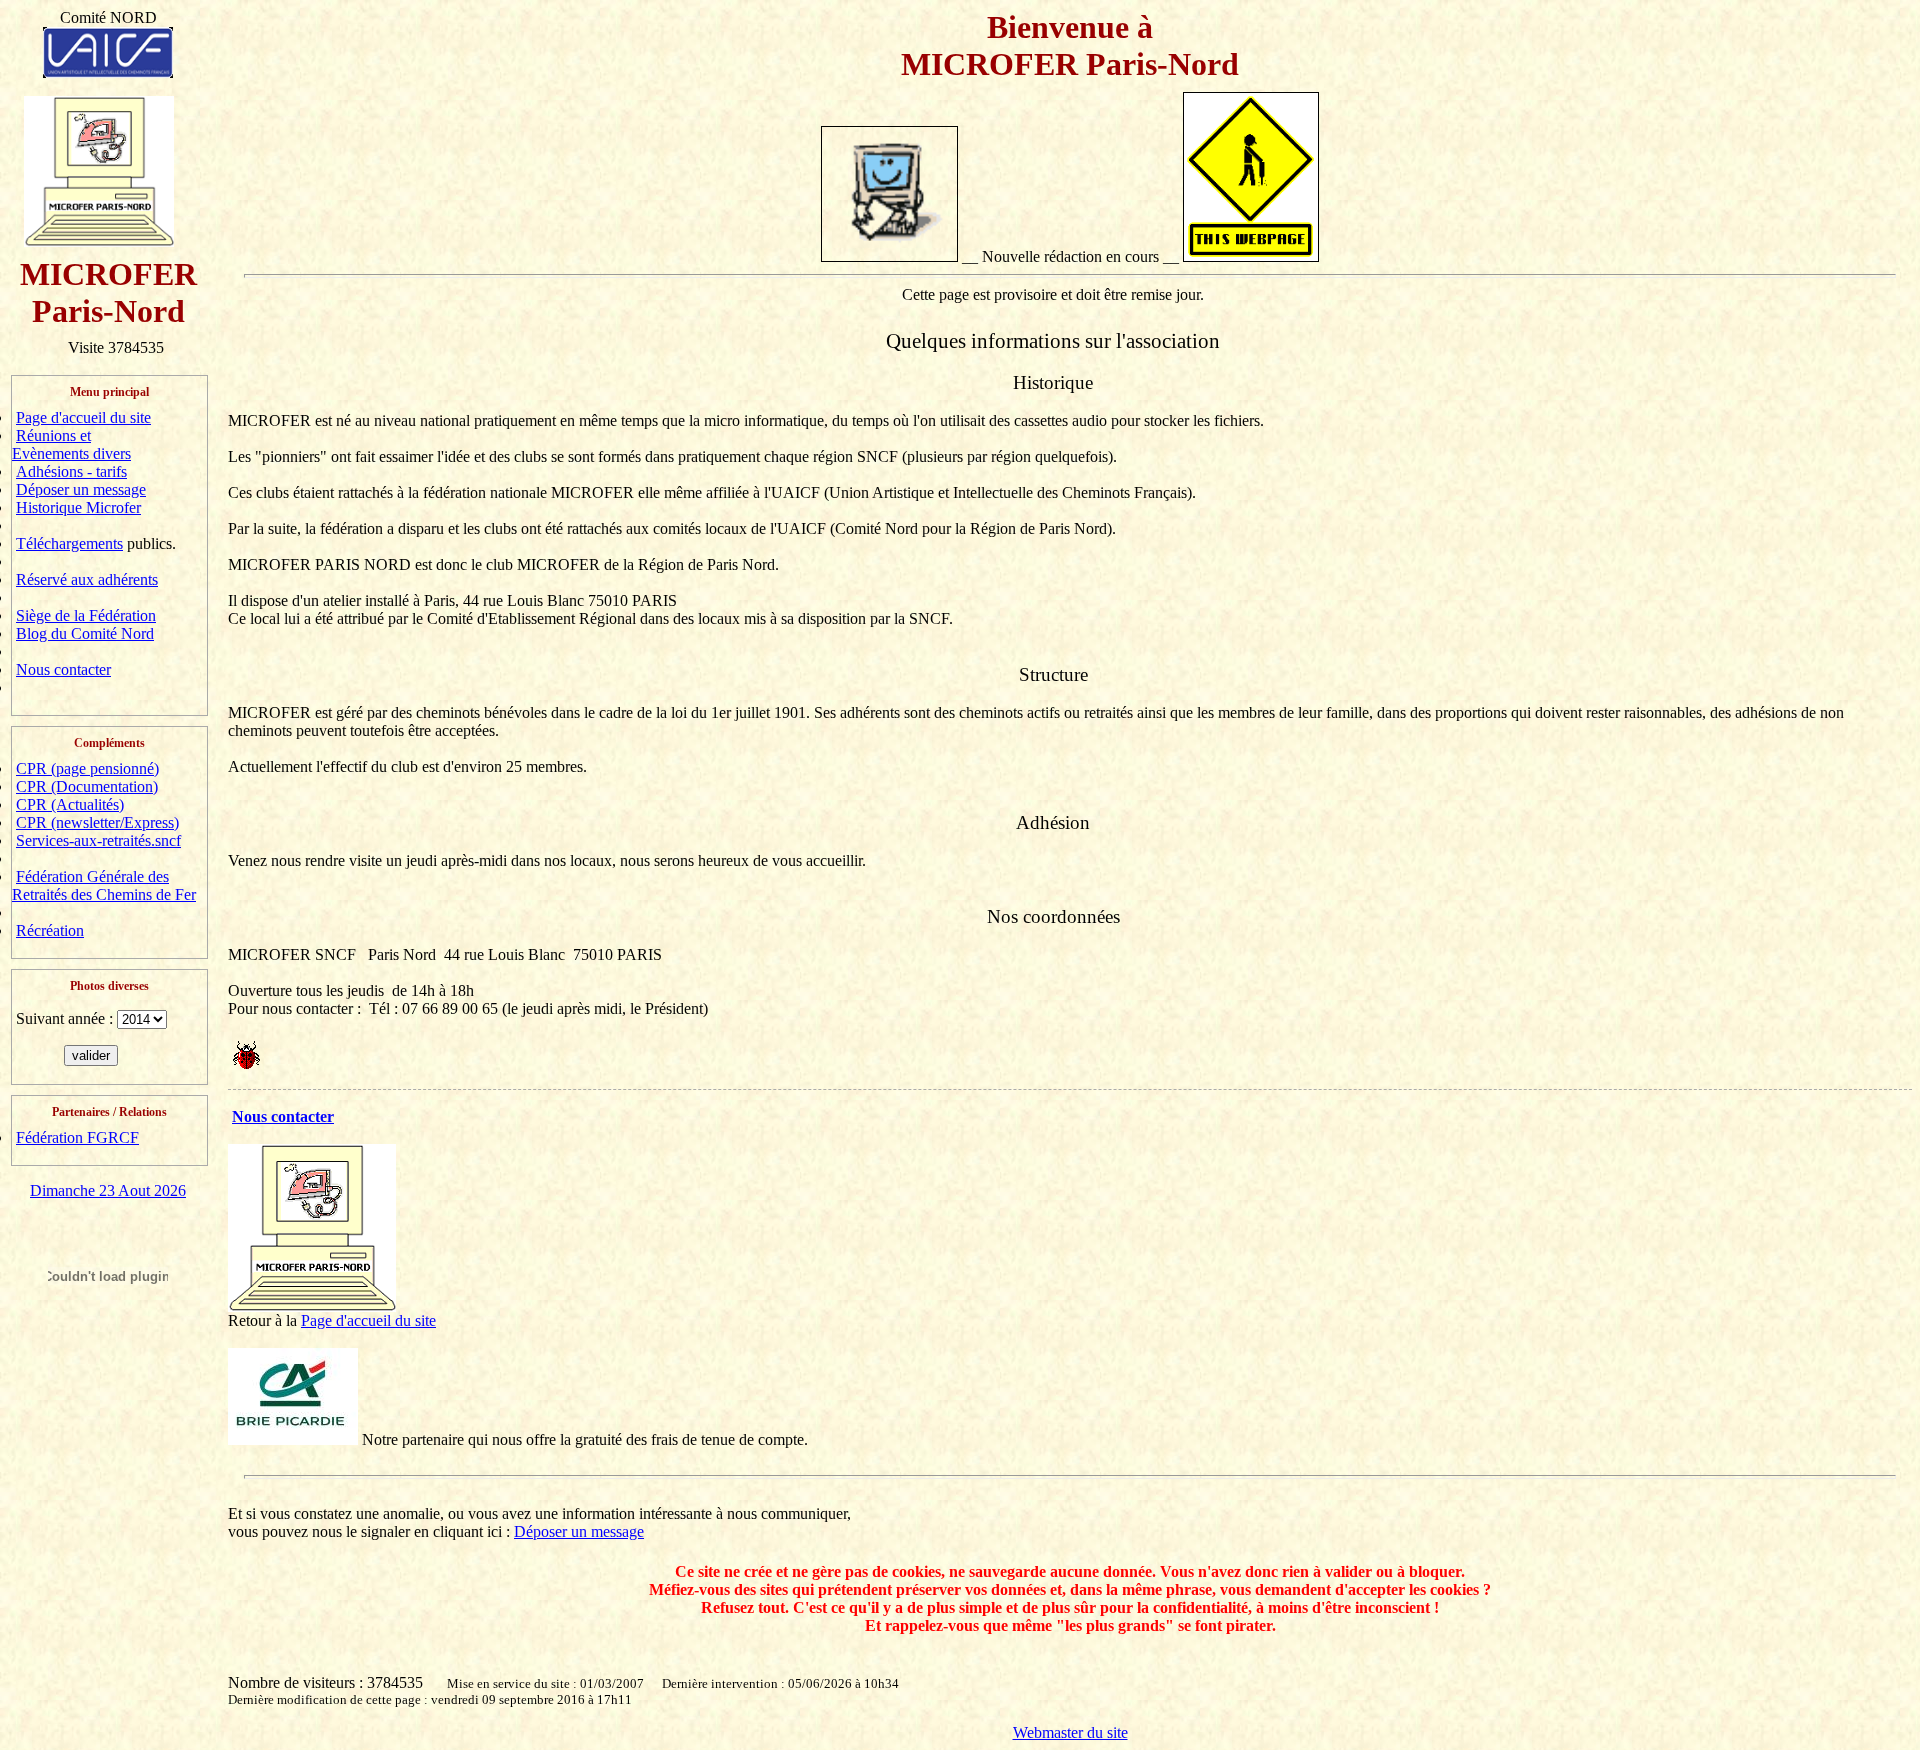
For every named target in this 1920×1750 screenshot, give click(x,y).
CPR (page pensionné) (87, 768)
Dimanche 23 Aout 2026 (108, 1190)
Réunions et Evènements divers (71, 444)
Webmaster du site (1070, 1732)
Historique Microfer (78, 507)
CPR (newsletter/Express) (97, 822)
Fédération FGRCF (77, 1137)
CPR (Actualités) (70, 804)
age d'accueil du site (373, 1320)
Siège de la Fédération (86, 615)
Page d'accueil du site (83, 417)
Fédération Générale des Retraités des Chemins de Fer (104, 885)
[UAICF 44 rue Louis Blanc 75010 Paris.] (108, 47)
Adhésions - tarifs (71, 471)
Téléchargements (69, 543)
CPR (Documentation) (87, 786)
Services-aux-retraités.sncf (98, 840)
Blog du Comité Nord (85, 633)
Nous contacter (63, 669)
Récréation (50, 930)
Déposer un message (81, 489)
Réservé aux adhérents (87, 579)
